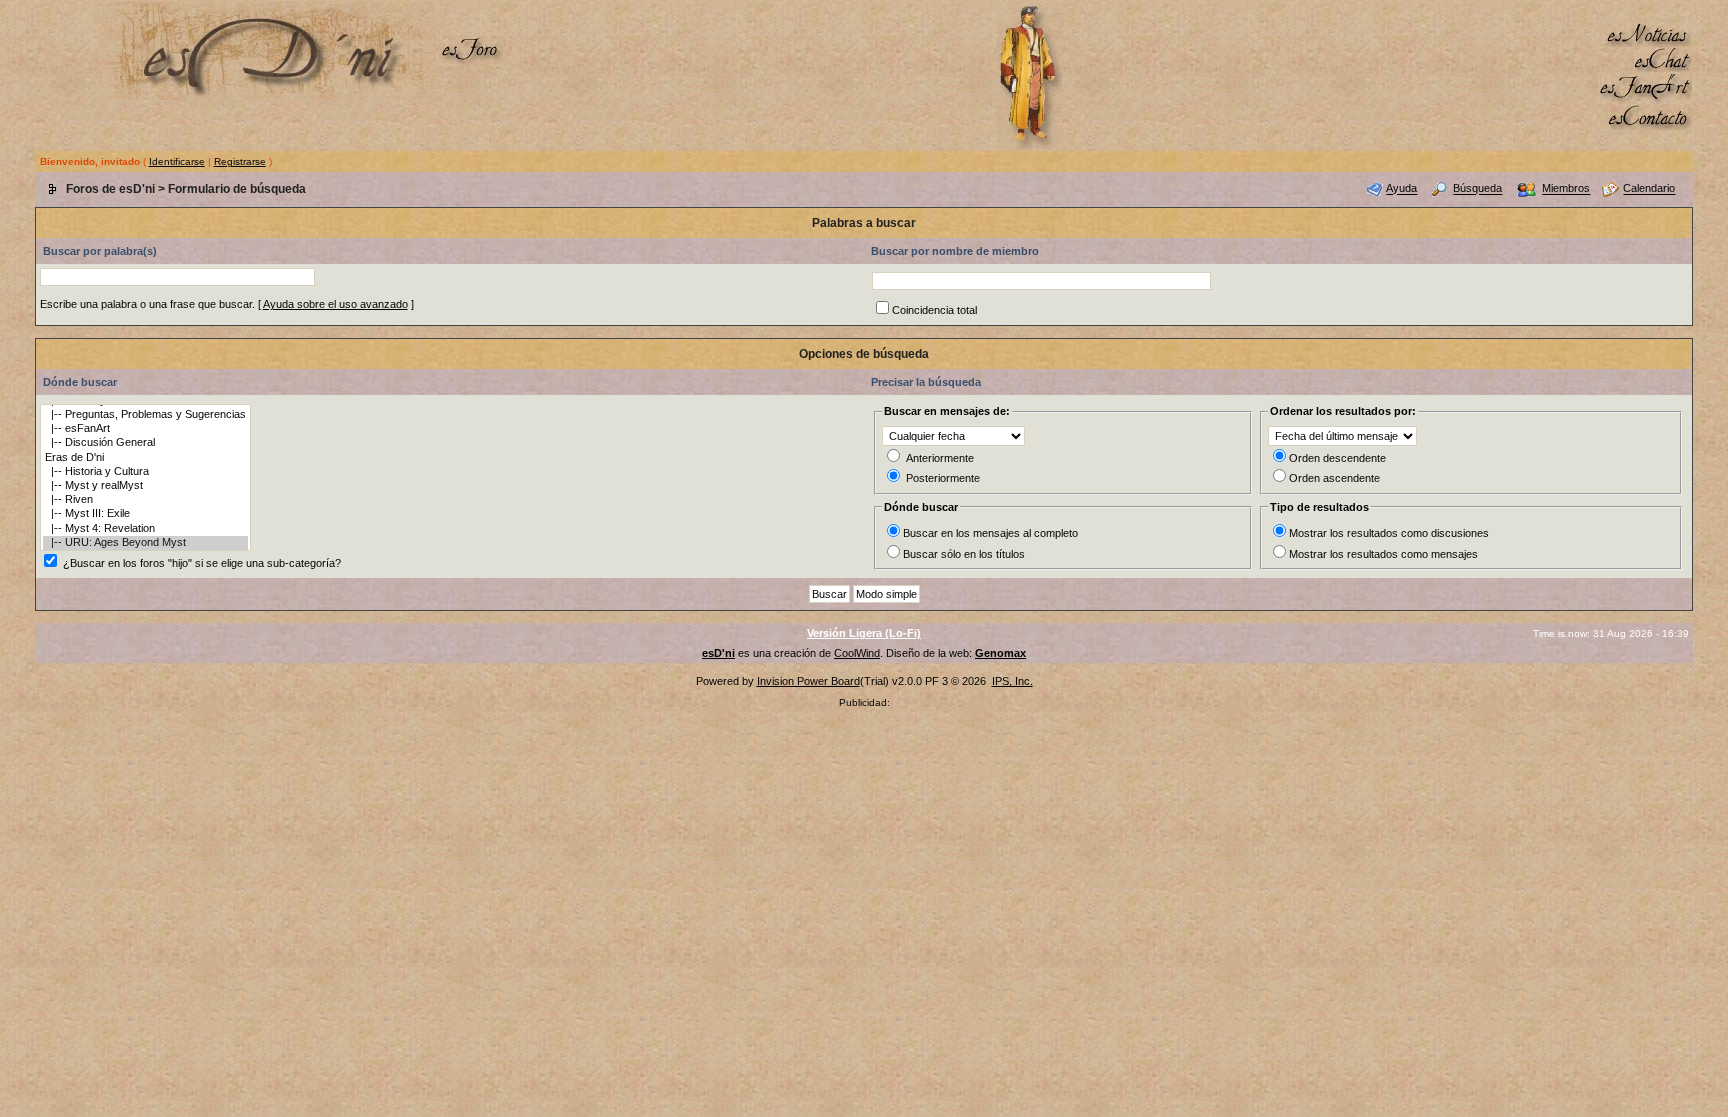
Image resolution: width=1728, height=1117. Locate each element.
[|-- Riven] (145, 500)
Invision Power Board (808, 681)
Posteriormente (943, 478)
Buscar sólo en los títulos (964, 554)
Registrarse (240, 161)
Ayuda (1401, 189)
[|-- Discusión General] (145, 443)
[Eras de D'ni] (145, 458)
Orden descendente (1337, 458)
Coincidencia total (934, 310)
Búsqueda (1477, 189)
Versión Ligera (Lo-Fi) (864, 633)
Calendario (1649, 189)
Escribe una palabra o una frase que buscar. (147, 304)
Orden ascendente (1334, 478)
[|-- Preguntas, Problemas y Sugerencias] (145, 415)
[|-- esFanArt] (145, 429)
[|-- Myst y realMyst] (145, 486)
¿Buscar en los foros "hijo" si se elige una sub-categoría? (202, 563)
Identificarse (177, 161)
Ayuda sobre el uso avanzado (335, 304)
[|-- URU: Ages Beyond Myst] (145, 543)
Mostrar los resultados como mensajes (1383, 554)
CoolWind (857, 653)
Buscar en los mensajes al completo (990, 533)
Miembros (1566, 189)
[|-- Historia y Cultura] (145, 472)
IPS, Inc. (1012, 681)
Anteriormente (940, 458)
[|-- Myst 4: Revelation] (145, 529)
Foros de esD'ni (110, 189)
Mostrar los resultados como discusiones (1389, 533)
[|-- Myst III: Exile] (145, 514)
